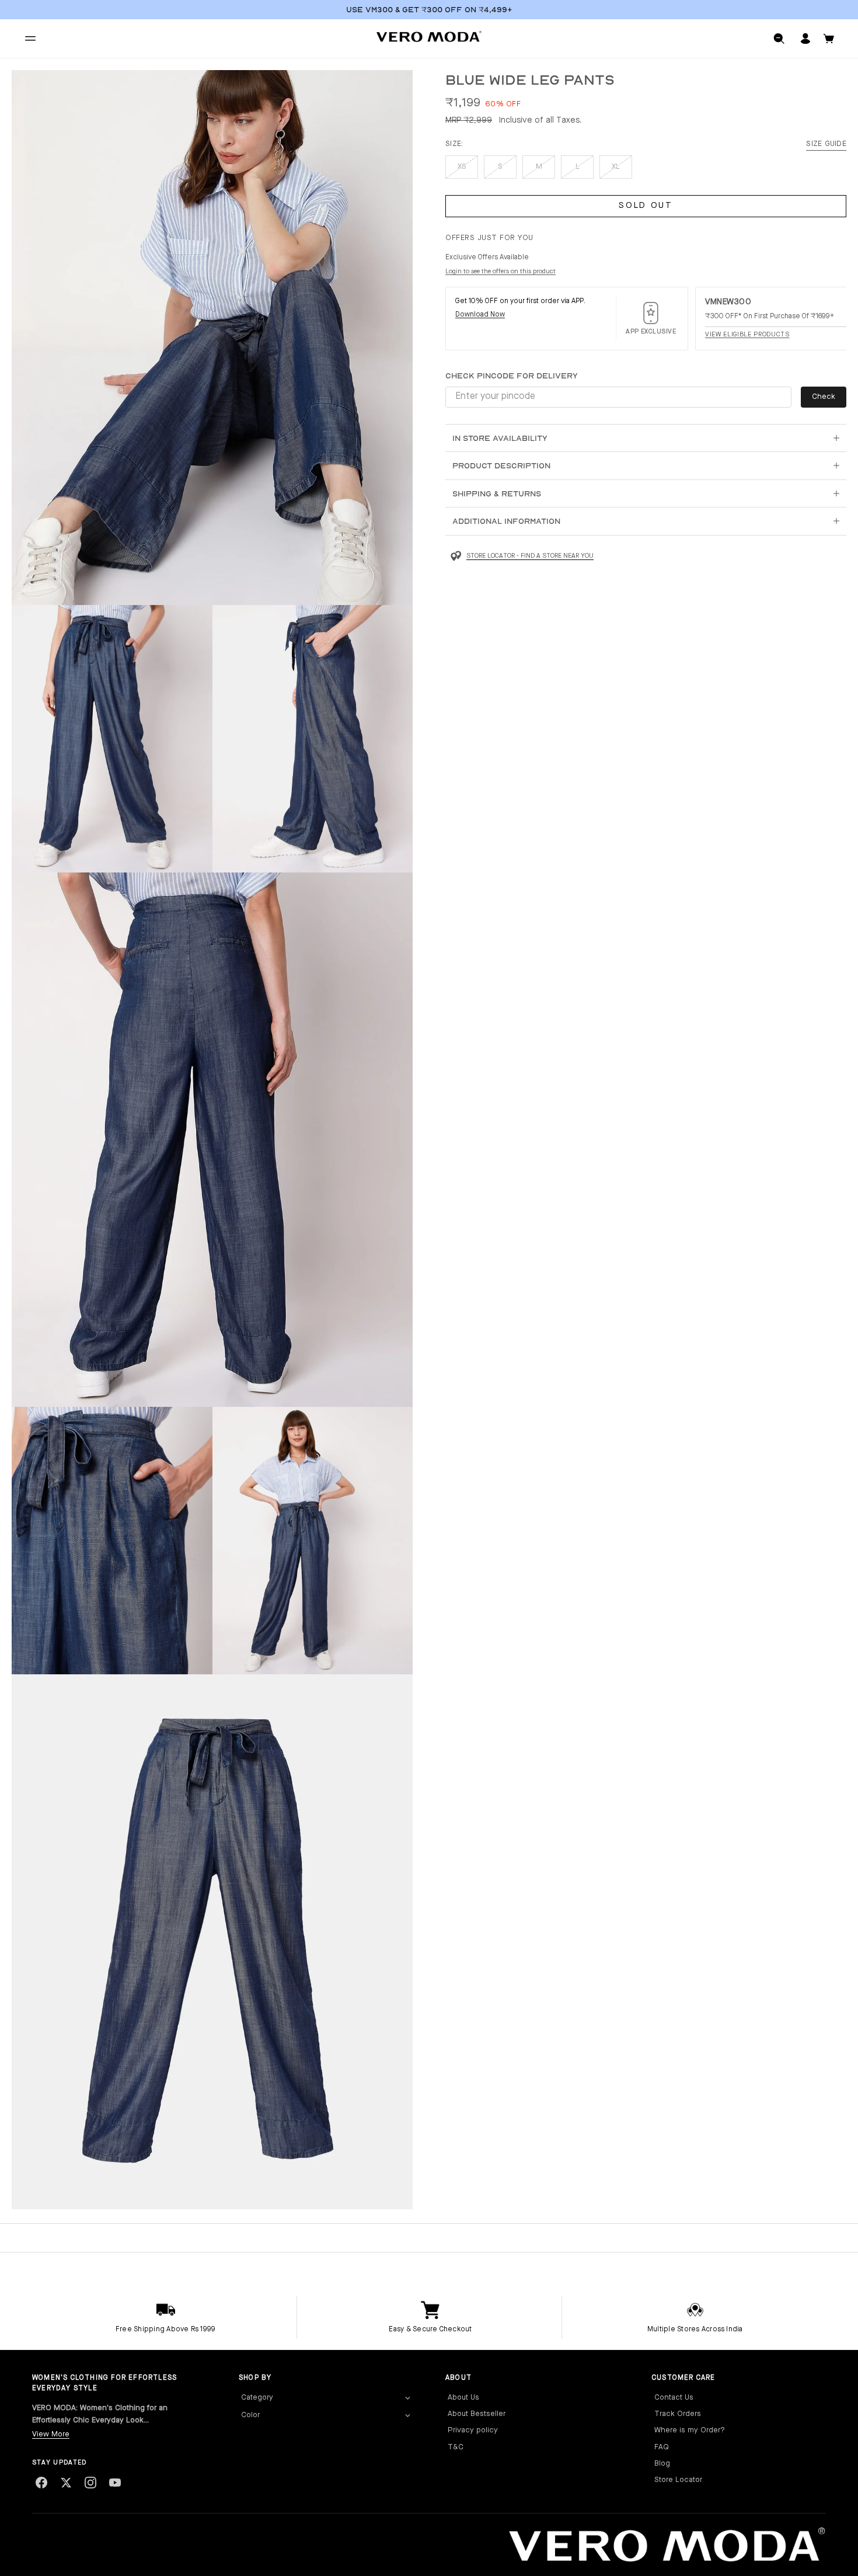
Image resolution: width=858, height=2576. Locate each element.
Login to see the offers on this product (500, 272)
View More (51, 2434)
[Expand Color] (407, 2416)
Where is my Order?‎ (690, 2430)
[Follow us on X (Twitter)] (66, 2483)
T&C (456, 2447)
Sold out (646, 206)
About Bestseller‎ (477, 2414)
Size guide (826, 144)
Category (257, 2398)
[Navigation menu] (30, 39)
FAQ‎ (662, 2447)
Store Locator (678, 2480)
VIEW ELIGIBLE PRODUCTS (747, 334)
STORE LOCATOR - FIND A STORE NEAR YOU (530, 556)
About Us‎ (463, 2398)
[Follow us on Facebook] (41, 2483)
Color (250, 2415)
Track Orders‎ (678, 2414)
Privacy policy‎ (473, 2430)
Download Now (480, 315)
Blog (662, 2464)
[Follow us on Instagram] (90, 2483)
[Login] (805, 39)
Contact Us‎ (674, 2398)
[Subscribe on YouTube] (115, 2483)
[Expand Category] (407, 2398)
